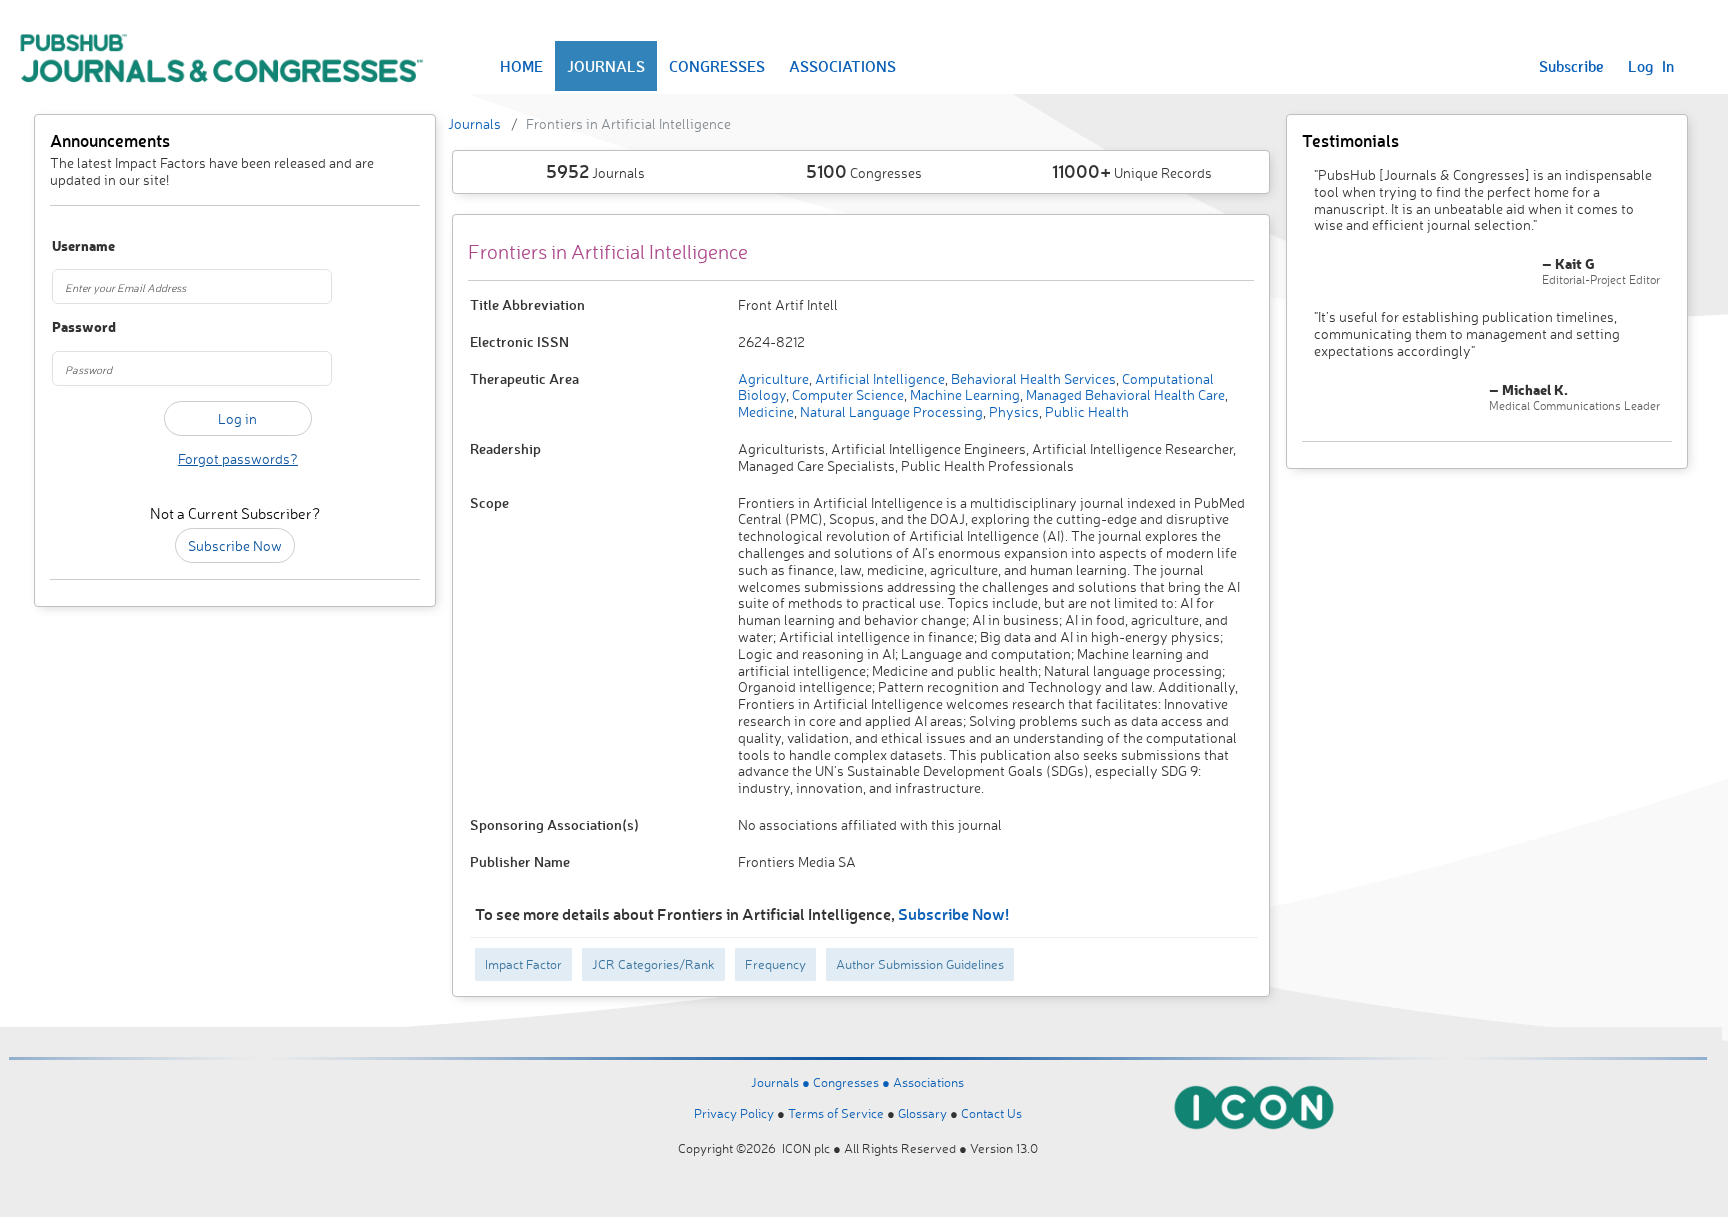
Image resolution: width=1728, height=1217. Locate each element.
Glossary (922, 1113)
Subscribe (1571, 66)
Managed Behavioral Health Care (1124, 394)
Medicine (766, 411)
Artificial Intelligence (878, 378)
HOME (521, 66)
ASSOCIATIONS (842, 66)
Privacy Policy (734, 1113)
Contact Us (991, 1113)
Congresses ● (853, 1082)
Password (80, 327)
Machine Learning (963, 394)
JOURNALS (606, 66)
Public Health (1085, 411)
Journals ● (782, 1082)
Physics (1012, 411)
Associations (928, 1082)
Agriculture (773, 378)
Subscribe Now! (953, 913)
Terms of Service (836, 1113)
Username (80, 246)
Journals (474, 123)
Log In (1651, 66)
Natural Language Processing (890, 411)
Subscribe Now (235, 545)
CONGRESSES (717, 66)
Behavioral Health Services (1032, 378)
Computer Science (846, 394)
